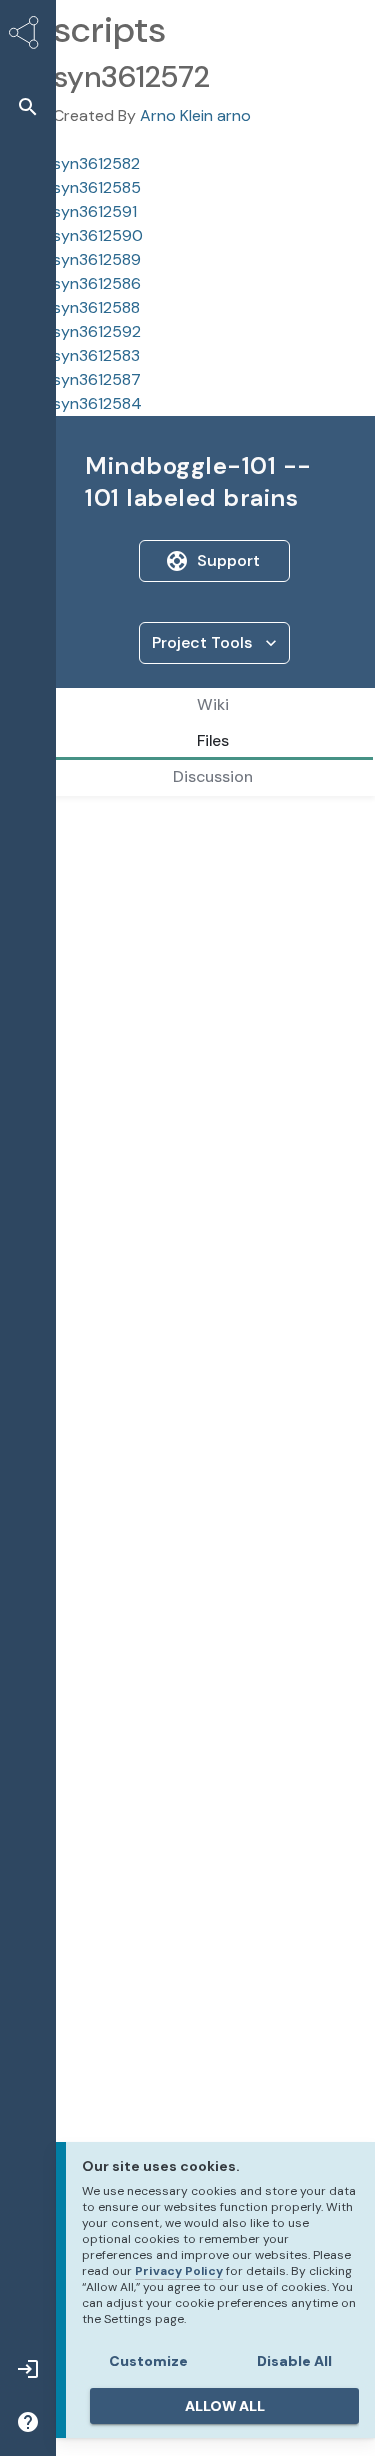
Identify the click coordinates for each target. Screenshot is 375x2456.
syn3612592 (97, 331)
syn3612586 (97, 283)
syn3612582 (96, 163)
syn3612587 (97, 379)
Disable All (294, 2361)
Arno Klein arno (195, 115)
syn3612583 (96, 355)
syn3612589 (97, 259)
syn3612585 (97, 187)
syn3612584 (97, 403)
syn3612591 (95, 211)
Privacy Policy (179, 2271)
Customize (148, 2361)
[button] (28, 106)
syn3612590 (98, 235)
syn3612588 (96, 307)
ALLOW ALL (225, 2406)
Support (228, 560)
